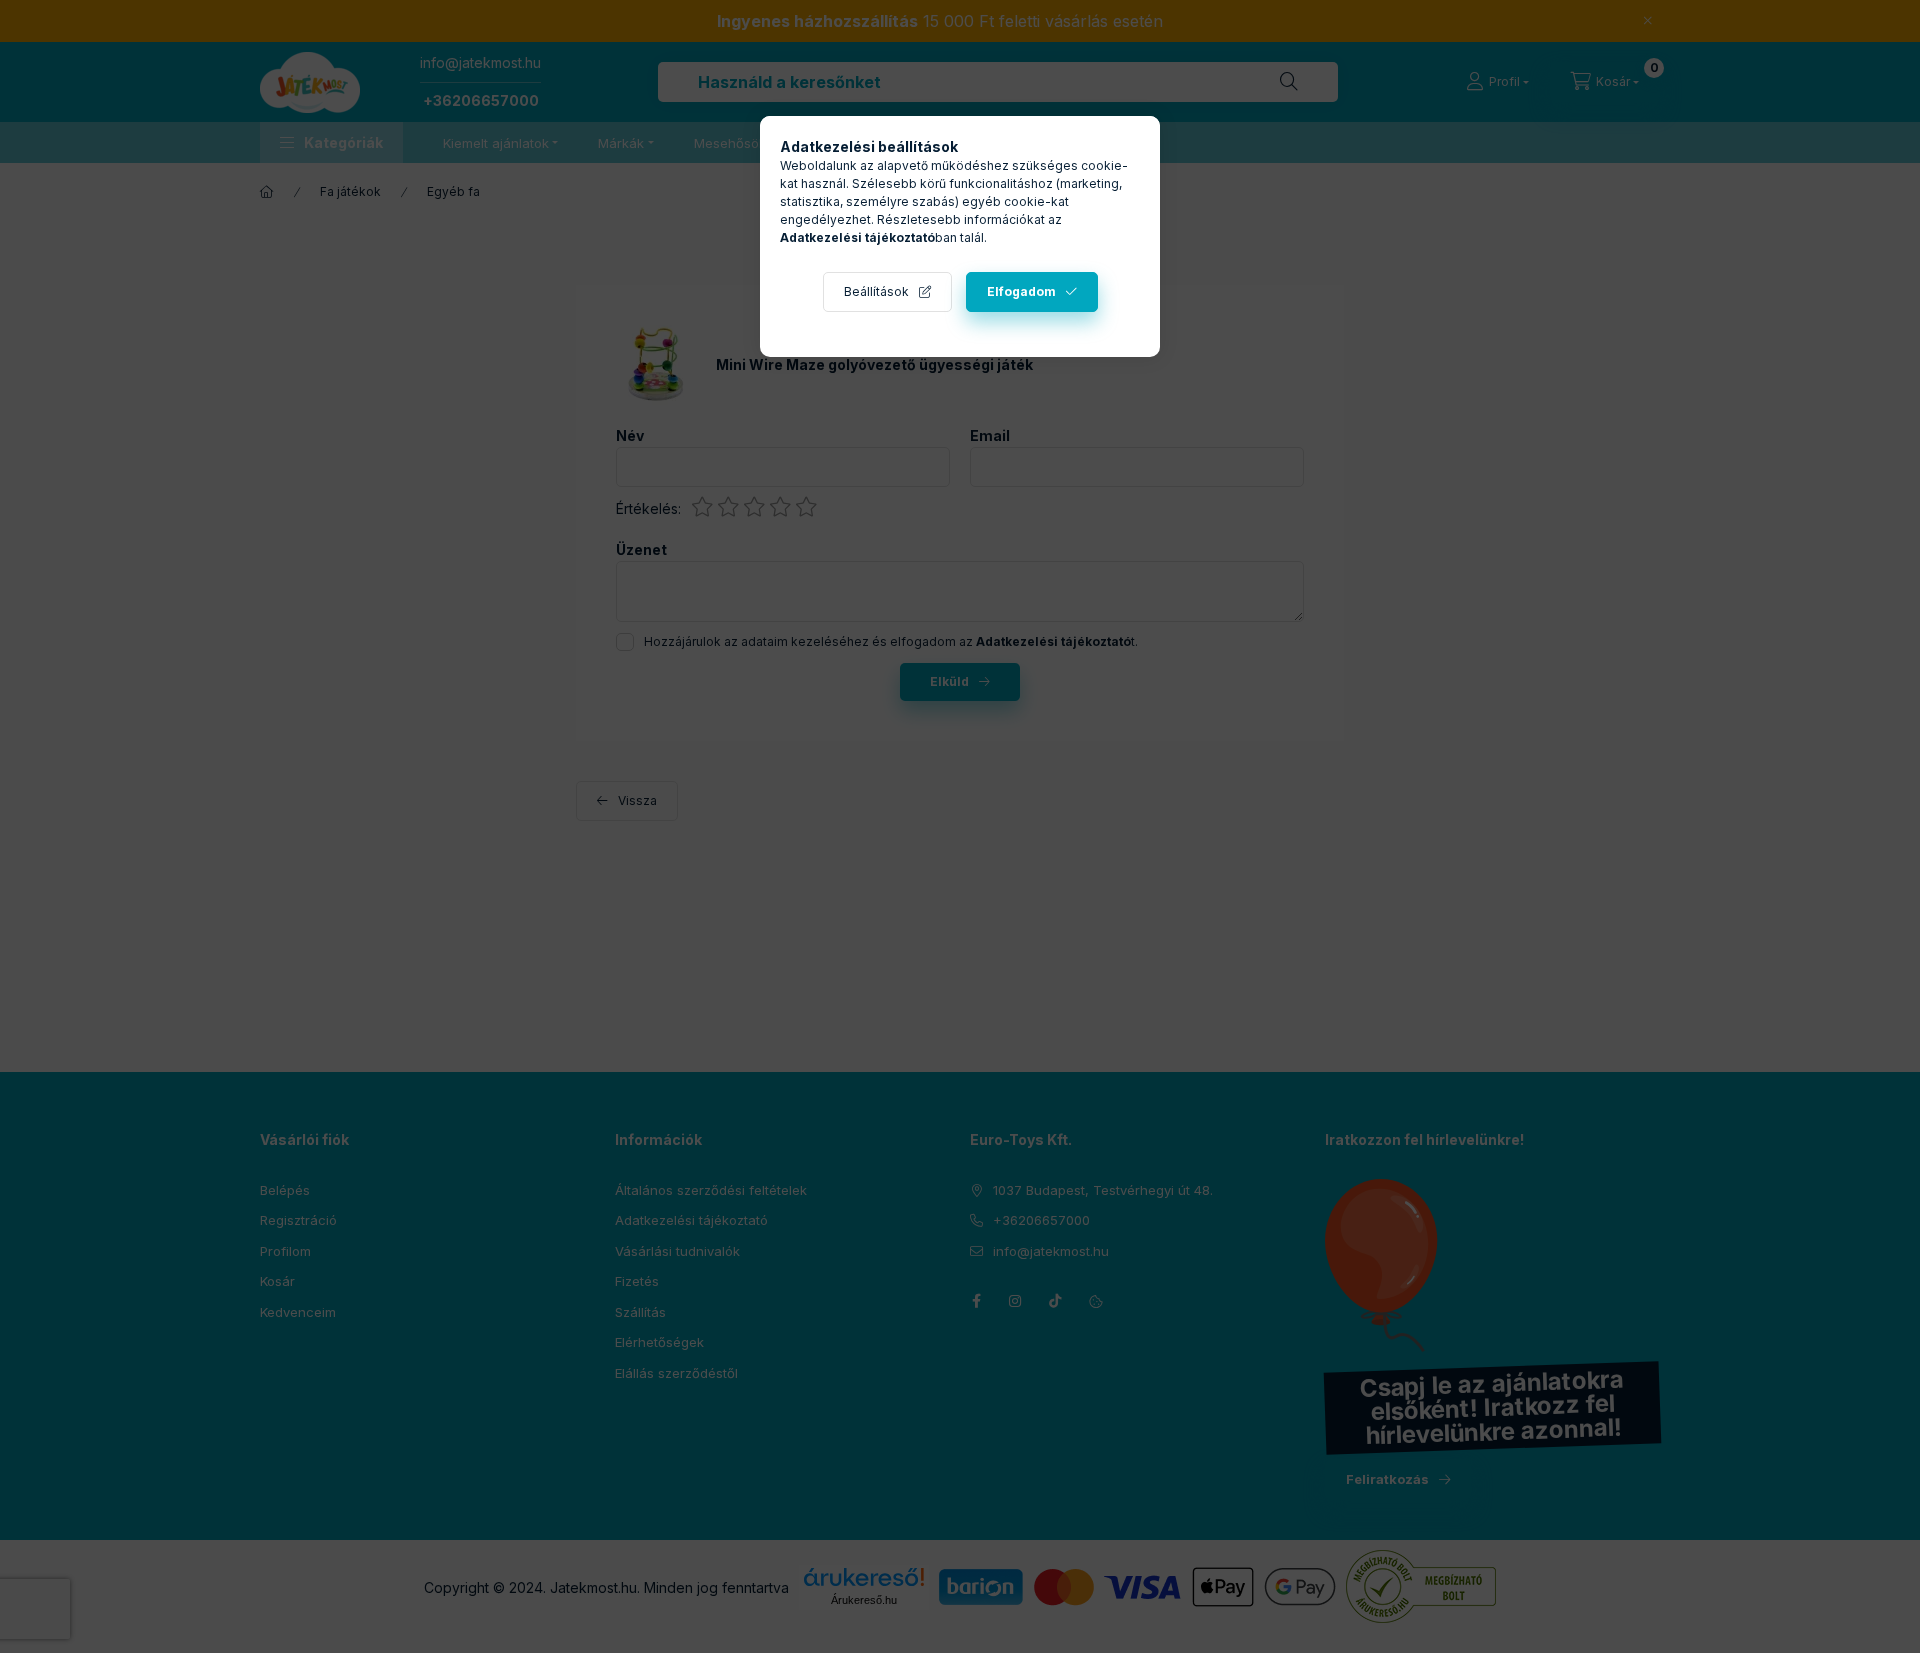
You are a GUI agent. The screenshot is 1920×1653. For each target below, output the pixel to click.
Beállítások (876, 291)
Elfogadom (1021, 291)
